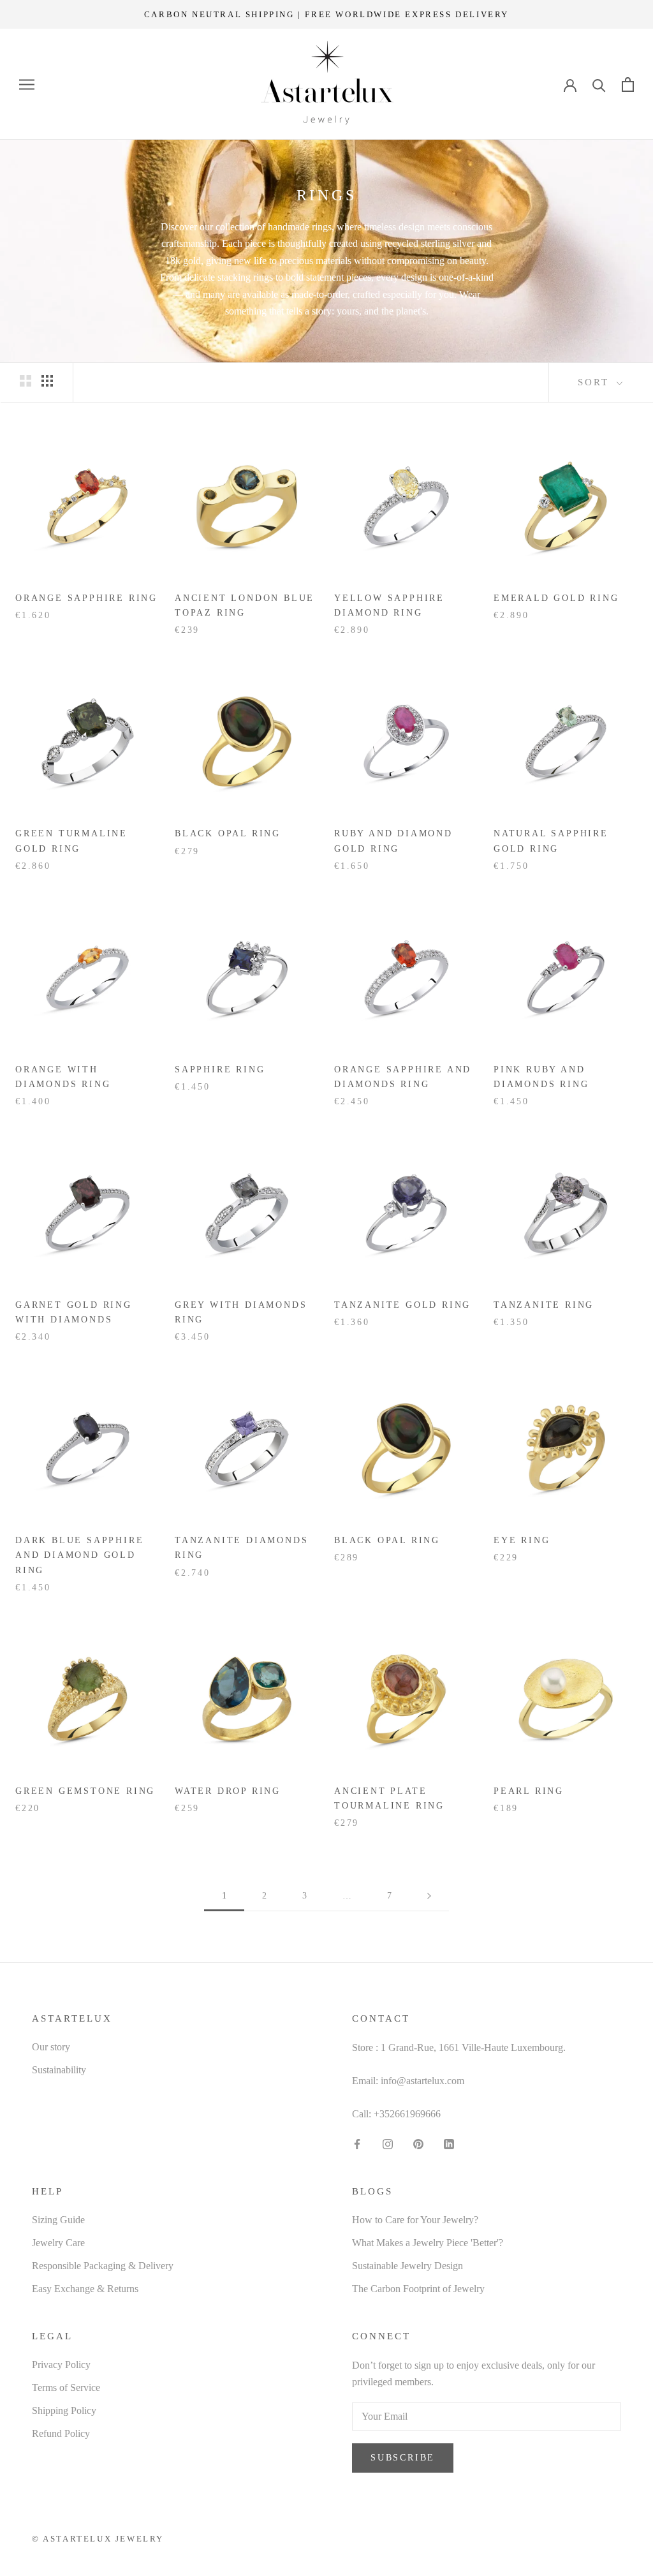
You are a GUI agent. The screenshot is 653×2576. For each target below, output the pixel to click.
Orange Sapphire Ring (86, 598)
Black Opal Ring (228, 833)
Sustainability (59, 2070)
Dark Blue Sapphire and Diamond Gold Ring (79, 1555)
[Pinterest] (418, 2143)
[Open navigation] (27, 85)
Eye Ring (522, 1540)
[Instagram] (388, 2143)
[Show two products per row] (26, 380)
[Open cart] (628, 85)
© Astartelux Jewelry (98, 2539)
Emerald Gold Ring (556, 598)
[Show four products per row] (47, 380)
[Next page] (429, 1896)
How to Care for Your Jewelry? (415, 2220)
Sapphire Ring (220, 1070)
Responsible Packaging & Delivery (103, 2266)
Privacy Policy (61, 2365)
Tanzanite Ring (544, 1305)
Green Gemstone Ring (85, 1791)
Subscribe (403, 2458)
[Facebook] (357, 2143)
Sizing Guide (58, 2220)
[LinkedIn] (449, 2143)
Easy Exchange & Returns (85, 2289)
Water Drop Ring (228, 1791)
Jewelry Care (58, 2243)
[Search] (599, 85)
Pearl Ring (529, 1791)
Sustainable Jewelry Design (407, 2266)
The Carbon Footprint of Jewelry (418, 2289)
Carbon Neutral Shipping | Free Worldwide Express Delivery (326, 14)
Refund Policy (61, 2433)
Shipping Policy (64, 2410)
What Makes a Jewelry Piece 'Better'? (428, 2243)
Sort (596, 382)
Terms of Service (66, 2387)
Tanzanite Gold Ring (402, 1305)
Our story (51, 2047)
